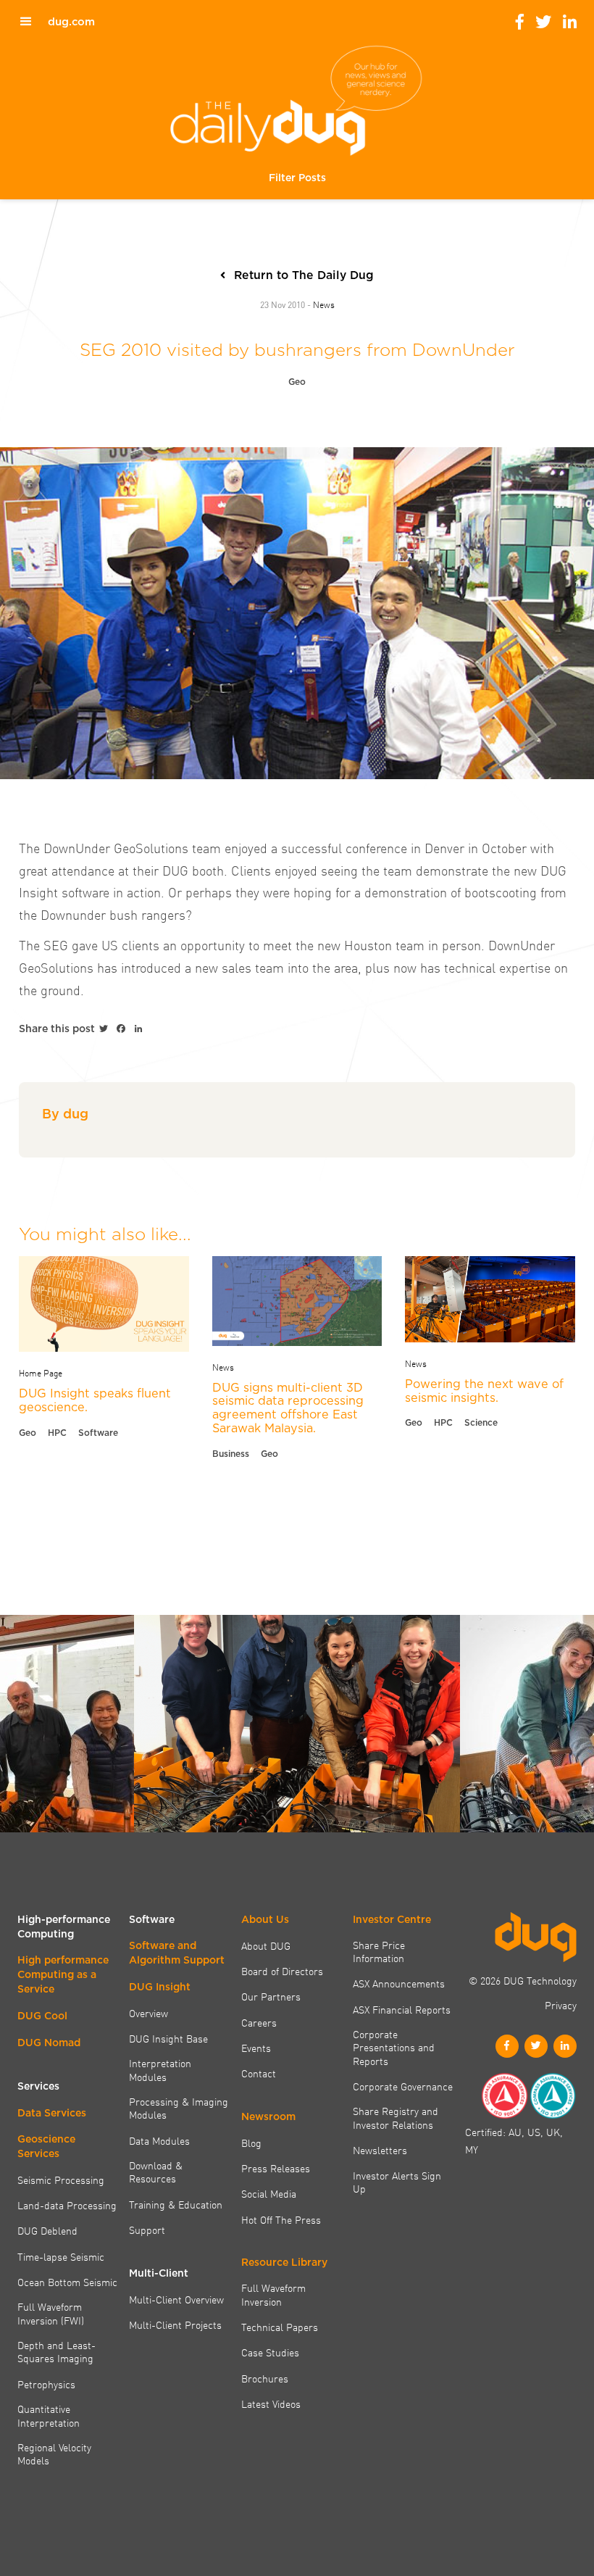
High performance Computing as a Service (63, 1974)
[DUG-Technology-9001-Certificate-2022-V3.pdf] (504, 2096)
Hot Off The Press (281, 2219)
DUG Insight (160, 1987)
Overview (148, 2013)
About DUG (266, 1945)
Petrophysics (46, 2384)
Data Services (52, 2113)
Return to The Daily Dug (304, 275)
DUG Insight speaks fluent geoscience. (95, 1400)
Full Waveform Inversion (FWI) (51, 2313)
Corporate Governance (403, 2086)
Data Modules (159, 2140)
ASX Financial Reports (402, 2009)
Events (256, 2048)
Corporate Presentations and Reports (394, 2047)
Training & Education (176, 2204)
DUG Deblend (47, 2230)
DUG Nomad (49, 2043)
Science (481, 1422)
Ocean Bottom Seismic (67, 2282)
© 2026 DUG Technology (523, 1980)
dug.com (71, 22)
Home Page (41, 1372)
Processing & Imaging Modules (179, 2108)
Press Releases (276, 2168)
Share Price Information (379, 1952)
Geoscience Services (46, 2146)
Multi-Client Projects (175, 2324)
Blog (251, 2143)
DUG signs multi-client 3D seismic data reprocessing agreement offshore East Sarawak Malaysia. (288, 1408)
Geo (297, 382)
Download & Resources (156, 2172)
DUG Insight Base (168, 2038)
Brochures (265, 2378)
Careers (259, 2022)
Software (98, 1433)
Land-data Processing (67, 2205)
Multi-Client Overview (176, 2299)
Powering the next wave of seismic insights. (484, 1391)
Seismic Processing (61, 2180)
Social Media (269, 2193)
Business (231, 1454)
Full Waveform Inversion (273, 2294)
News (324, 304)
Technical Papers (280, 2327)
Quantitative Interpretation (49, 2415)
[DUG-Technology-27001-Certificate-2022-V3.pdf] (553, 2096)
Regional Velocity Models (54, 2454)
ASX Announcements (399, 1983)
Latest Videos (271, 2403)
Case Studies (270, 2352)
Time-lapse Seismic (61, 2256)
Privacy (561, 2005)
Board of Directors (282, 1971)
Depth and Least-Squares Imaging (57, 2352)
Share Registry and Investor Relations (396, 2118)
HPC (57, 1433)
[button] (297, 178)
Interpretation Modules (160, 2070)
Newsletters (380, 2150)
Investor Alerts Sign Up (397, 2182)
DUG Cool (42, 2016)
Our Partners (271, 1996)
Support (147, 2230)
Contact (259, 2073)
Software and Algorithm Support (177, 1953)
